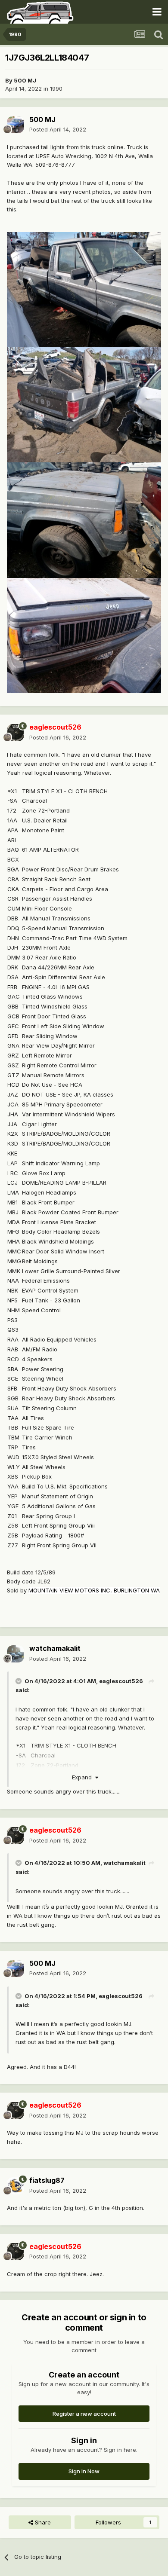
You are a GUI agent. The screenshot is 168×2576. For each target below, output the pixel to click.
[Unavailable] (84, 289)
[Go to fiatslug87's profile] (16, 2186)
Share (42, 2522)
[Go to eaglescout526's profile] (16, 733)
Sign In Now (84, 2471)
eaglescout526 (121, 1681)
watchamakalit (124, 1863)
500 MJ (25, 80)
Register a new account (84, 2414)
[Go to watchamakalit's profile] (16, 1654)
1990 (56, 89)
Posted (58, 129)
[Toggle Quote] (19, 1681)
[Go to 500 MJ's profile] (16, 125)
